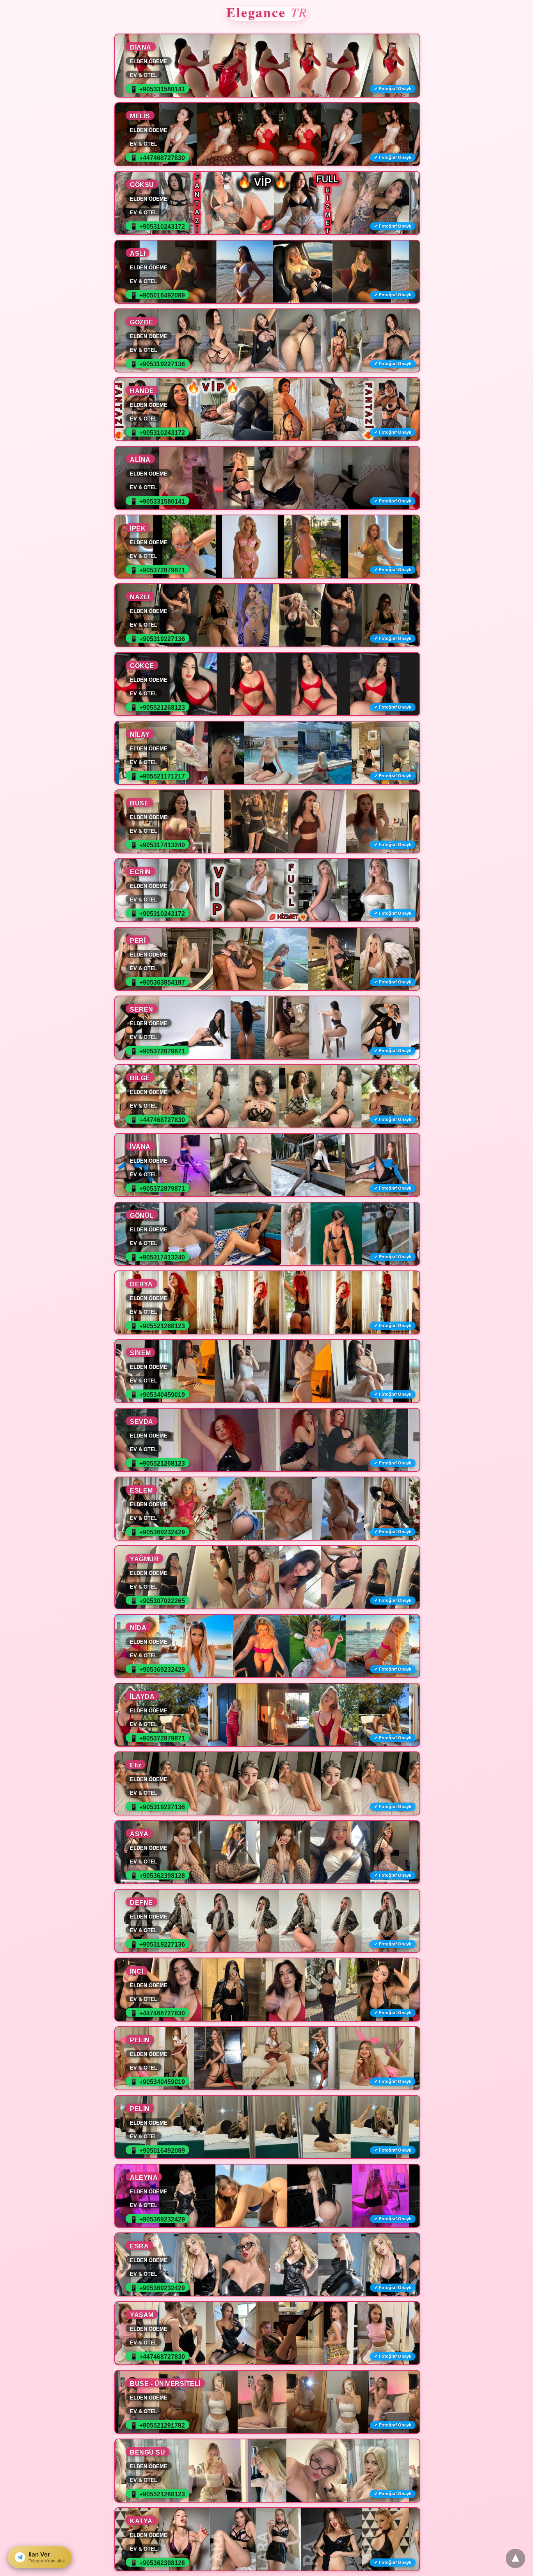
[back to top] (515, 2558)
